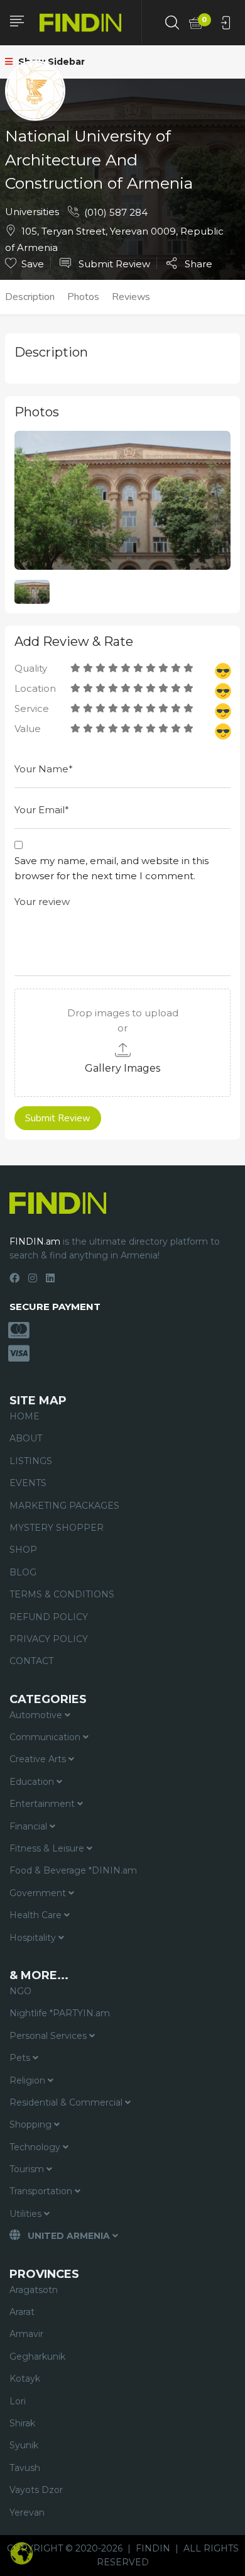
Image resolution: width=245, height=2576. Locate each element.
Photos (83, 297)
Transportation (42, 2191)
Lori (18, 2401)
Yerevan (27, 2512)
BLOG (23, 1572)
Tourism (28, 2169)
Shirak (22, 2423)
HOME (24, 1416)
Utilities (27, 2214)
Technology (36, 2147)
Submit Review (113, 264)
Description (30, 297)
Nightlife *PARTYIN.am (60, 2013)
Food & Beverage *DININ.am (73, 1870)
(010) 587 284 (116, 212)
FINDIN (153, 2548)
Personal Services (49, 2036)
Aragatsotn (34, 2290)
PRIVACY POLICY (49, 1639)
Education (33, 1782)
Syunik (24, 2445)
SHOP (23, 1550)
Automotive (37, 1715)
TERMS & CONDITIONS (62, 1594)
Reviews (131, 297)
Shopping (32, 2124)
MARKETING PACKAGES (64, 1506)
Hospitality (34, 1938)
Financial (30, 1826)
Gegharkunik (37, 2357)
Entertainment (43, 1804)
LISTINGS (31, 1461)
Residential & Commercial (67, 2102)
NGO (20, 1991)
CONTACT (31, 1661)
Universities (32, 212)
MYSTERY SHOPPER (57, 1528)
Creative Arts (39, 1759)
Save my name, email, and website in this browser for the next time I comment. (112, 868)
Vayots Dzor (36, 2490)
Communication (46, 1737)
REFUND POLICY (49, 1617)
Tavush (25, 2468)
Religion (29, 2080)
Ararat (22, 2312)
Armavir (26, 2334)
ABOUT (26, 1438)
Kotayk (25, 2379)
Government (39, 1893)
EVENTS (28, 1483)
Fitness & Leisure (48, 1848)
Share (197, 264)
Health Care (37, 1915)
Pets (21, 2058)
